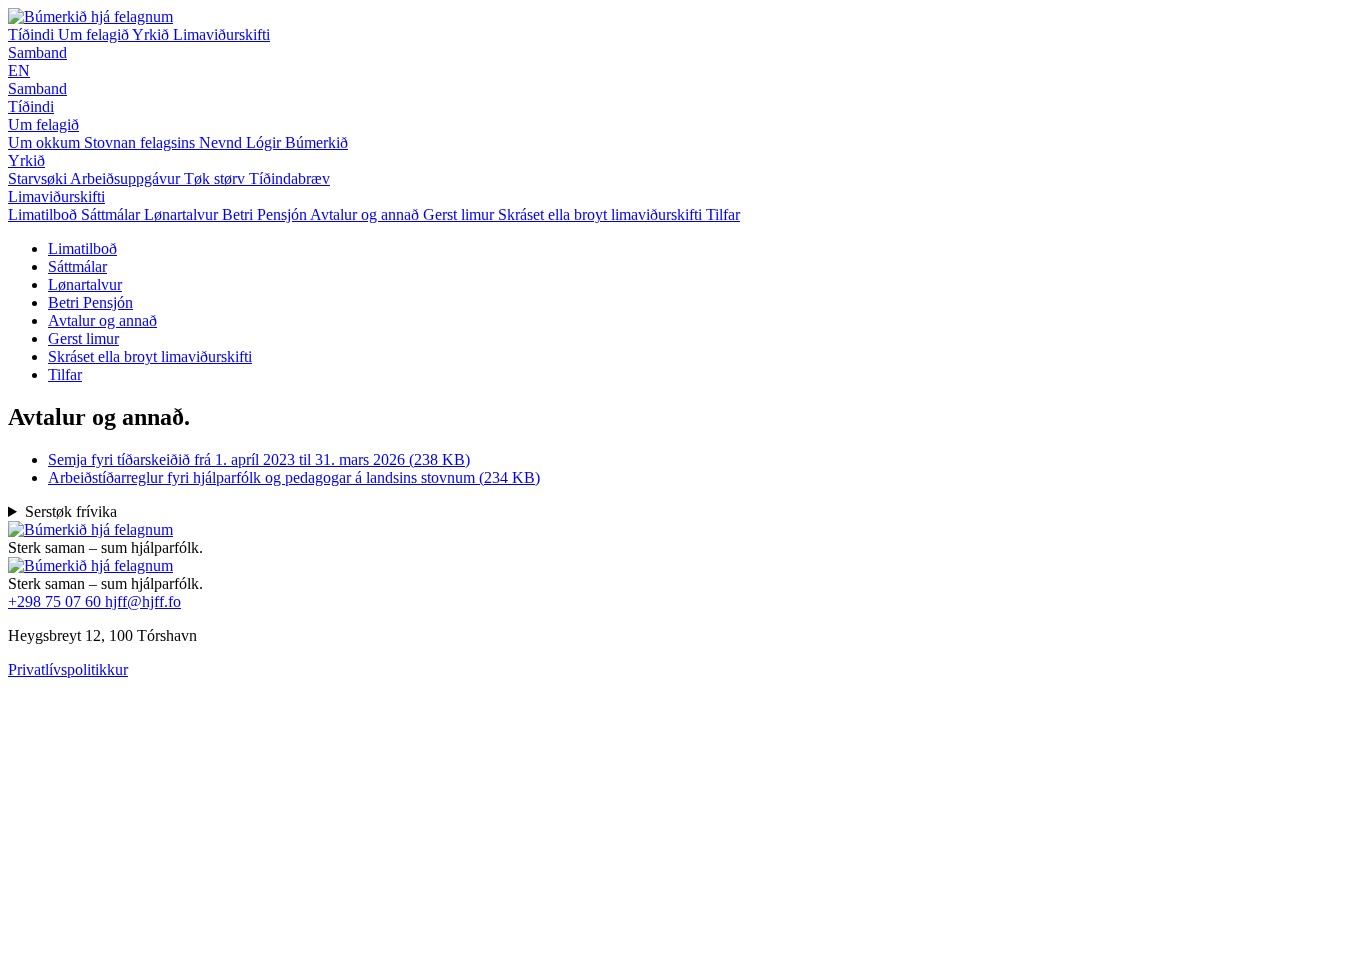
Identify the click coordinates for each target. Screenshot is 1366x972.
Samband (37, 52)
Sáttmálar (77, 266)
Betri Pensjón (90, 302)
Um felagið (95, 34)
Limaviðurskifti (221, 34)
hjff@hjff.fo (143, 601)
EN (19, 70)
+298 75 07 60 (56, 601)
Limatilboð (82, 248)
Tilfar (65, 374)
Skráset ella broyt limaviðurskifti (150, 356)
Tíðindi (33, 34)
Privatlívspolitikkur (68, 669)
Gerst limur (83, 338)
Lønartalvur (85, 284)
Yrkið (152, 34)
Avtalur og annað (102, 320)
